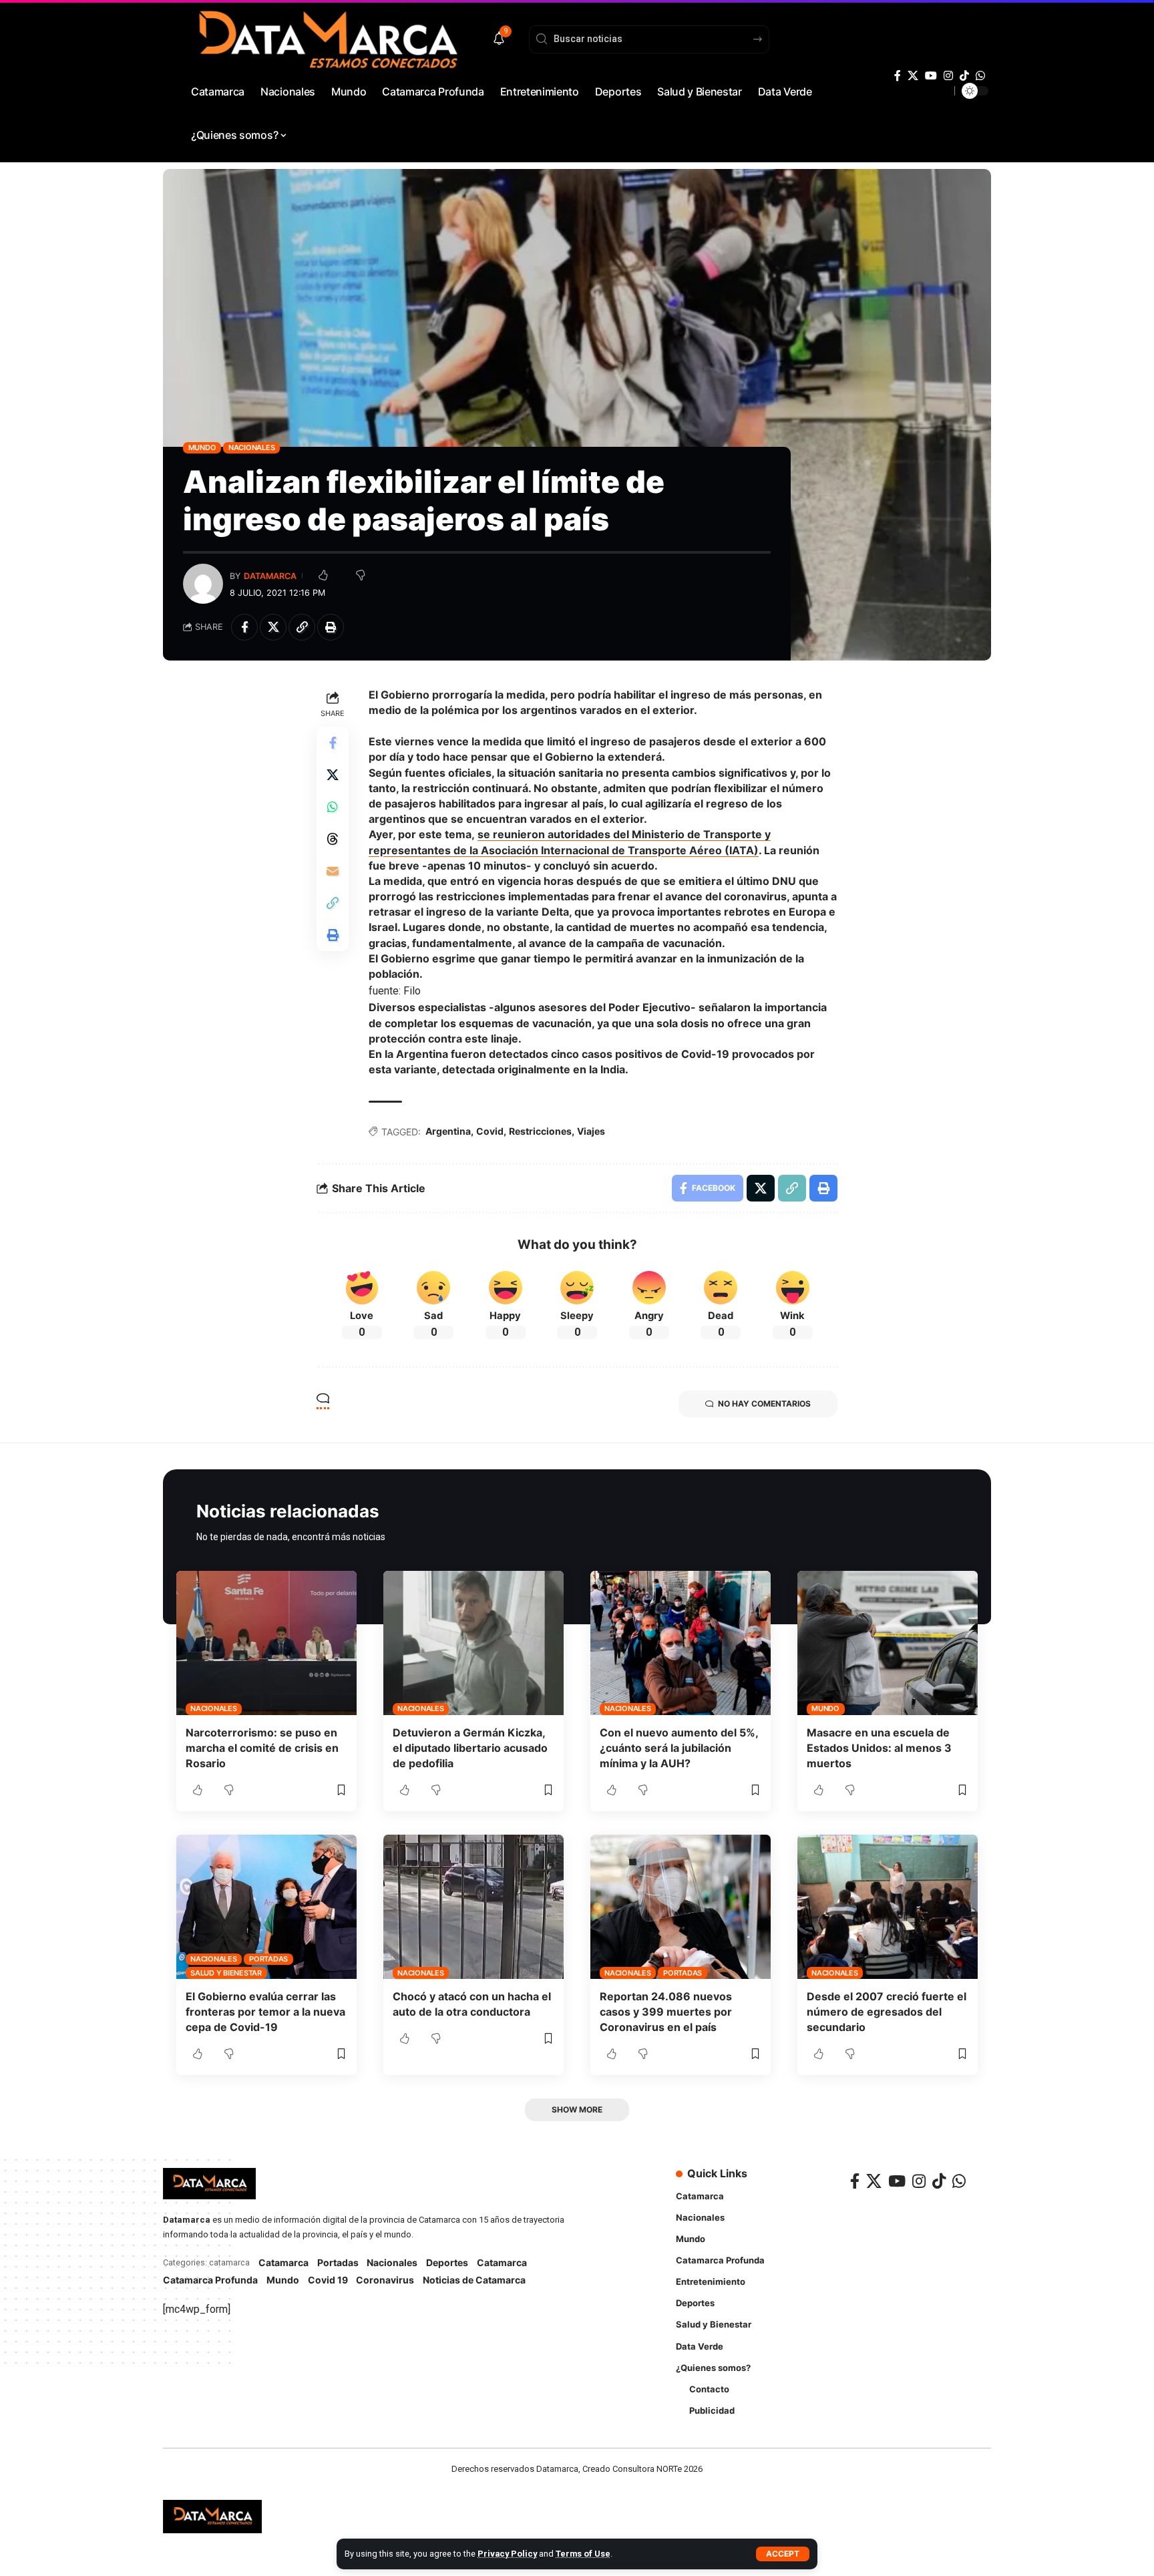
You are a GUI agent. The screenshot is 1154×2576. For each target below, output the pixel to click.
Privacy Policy (507, 2554)
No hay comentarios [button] (764, 1404)
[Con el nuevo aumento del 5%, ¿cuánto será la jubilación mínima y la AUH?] (681, 1643)
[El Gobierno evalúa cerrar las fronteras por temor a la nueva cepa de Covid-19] (266, 1907)
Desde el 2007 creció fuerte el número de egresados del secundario (887, 2012)
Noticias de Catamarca (474, 2280)
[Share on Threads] (333, 839)
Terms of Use (583, 2554)
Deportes (447, 2262)
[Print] (331, 627)
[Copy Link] (302, 627)
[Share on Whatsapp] (333, 807)
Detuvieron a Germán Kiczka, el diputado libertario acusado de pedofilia (470, 1748)
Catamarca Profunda (210, 2280)
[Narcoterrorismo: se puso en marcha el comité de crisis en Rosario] (266, 1643)
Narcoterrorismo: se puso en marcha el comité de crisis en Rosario (262, 1748)
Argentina (448, 1131)
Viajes (591, 1131)
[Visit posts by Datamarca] (203, 584)
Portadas (268, 1959)
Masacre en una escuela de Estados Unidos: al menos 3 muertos (879, 1748)
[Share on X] (273, 627)
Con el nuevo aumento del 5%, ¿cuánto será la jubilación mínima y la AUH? (679, 1748)
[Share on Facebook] (244, 627)
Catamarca (283, 2262)
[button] (783, 2554)
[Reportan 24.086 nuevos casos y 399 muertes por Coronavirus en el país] (681, 1907)
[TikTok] (964, 76)
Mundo (202, 447)
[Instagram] (948, 76)
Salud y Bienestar (226, 1973)
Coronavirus (385, 2280)
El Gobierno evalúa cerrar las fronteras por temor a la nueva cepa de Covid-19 (265, 2012)
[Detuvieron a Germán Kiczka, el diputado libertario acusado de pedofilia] (473, 1643)
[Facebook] (898, 76)
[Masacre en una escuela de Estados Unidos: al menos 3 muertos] (888, 1643)
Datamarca (270, 576)
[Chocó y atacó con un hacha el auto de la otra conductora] (473, 1907)
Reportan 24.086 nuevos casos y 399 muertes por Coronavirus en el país (666, 2012)
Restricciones (540, 1131)
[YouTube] (931, 76)
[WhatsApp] (980, 76)
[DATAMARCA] (212, 2517)
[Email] (333, 871)
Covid (490, 1131)
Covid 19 (328, 2280)
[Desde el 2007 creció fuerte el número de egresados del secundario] (888, 1907)
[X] (913, 76)
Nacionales (252, 447)
